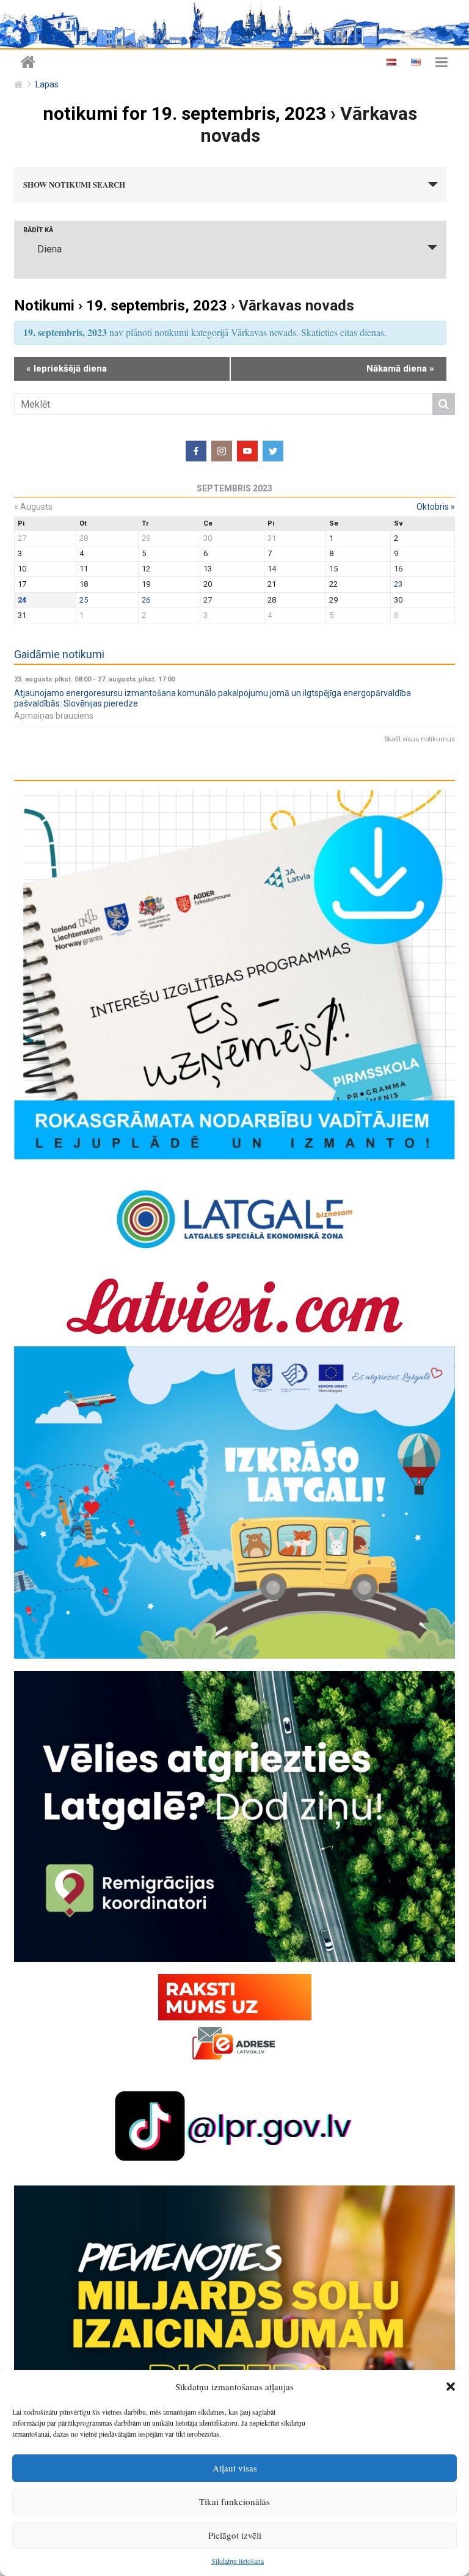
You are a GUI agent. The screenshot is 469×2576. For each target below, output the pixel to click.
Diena (49, 249)
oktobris (436, 507)
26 (146, 600)
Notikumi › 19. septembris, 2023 (121, 306)
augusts (33, 507)
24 (22, 600)
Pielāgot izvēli (235, 2535)
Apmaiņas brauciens (54, 716)
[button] (451, 2387)
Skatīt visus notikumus (420, 739)
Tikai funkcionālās (234, 2501)
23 (398, 584)
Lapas (47, 85)
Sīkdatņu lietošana (238, 2561)
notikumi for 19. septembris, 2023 (184, 113)
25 (84, 600)
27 (208, 600)
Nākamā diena (400, 369)
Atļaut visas (235, 2468)
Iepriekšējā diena (67, 369)
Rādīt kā (38, 230)
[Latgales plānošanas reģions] (234, 24)
